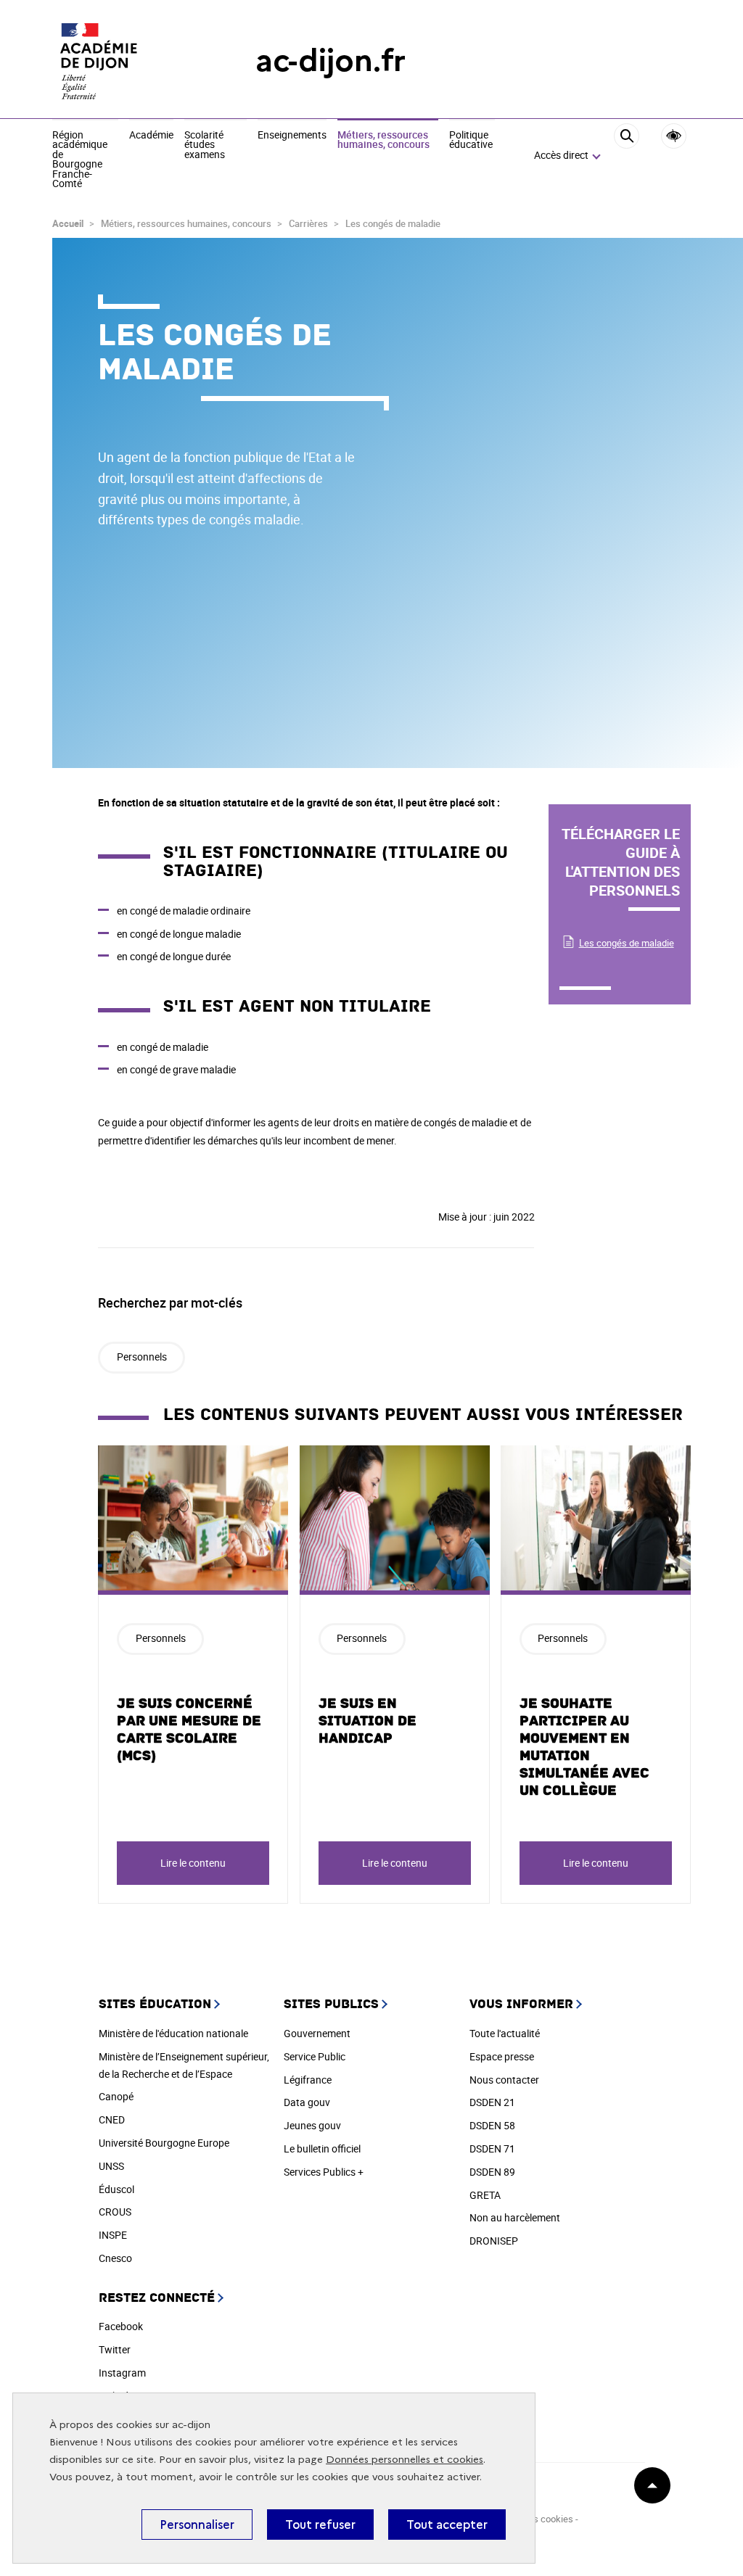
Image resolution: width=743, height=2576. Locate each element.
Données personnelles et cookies (405, 2460)
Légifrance (308, 2080)
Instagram (122, 2373)
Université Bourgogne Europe (164, 2143)
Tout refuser (320, 2525)
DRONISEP (494, 2241)
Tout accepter (447, 2525)
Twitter (115, 2349)
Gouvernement (317, 2033)
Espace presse (502, 2056)
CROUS (115, 2212)
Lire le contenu (193, 1863)
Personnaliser (197, 2525)
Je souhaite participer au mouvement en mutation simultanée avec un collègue (584, 1747)
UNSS (111, 2166)
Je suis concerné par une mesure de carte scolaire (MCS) (189, 1730)
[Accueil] (125, 61)
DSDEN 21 (492, 2102)
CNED (112, 2119)
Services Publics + (324, 2172)
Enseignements (292, 136)
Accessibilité (674, 136)
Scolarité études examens (205, 145)
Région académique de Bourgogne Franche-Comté (80, 160)
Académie (151, 136)
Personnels (142, 1357)
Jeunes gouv (312, 2125)
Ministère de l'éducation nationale (173, 2033)
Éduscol (116, 2189)
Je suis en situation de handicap (368, 1721)
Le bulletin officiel (322, 2148)
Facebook (121, 2326)
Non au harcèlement (515, 2217)
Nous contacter (504, 2080)
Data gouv (307, 2102)
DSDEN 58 (492, 2125)
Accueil (68, 223)
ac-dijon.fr (331, 61)
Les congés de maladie (627, 943)
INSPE (113, 2235)
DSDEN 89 (492, 2172)
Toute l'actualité (505, 2033)
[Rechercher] (627, 156)
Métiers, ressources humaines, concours (383, 140)
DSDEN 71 (492, 2148)
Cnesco (115, 2258)
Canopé (116, 2096)
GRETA (485, 2195)
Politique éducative (471, 140)
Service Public (315, 2056)
